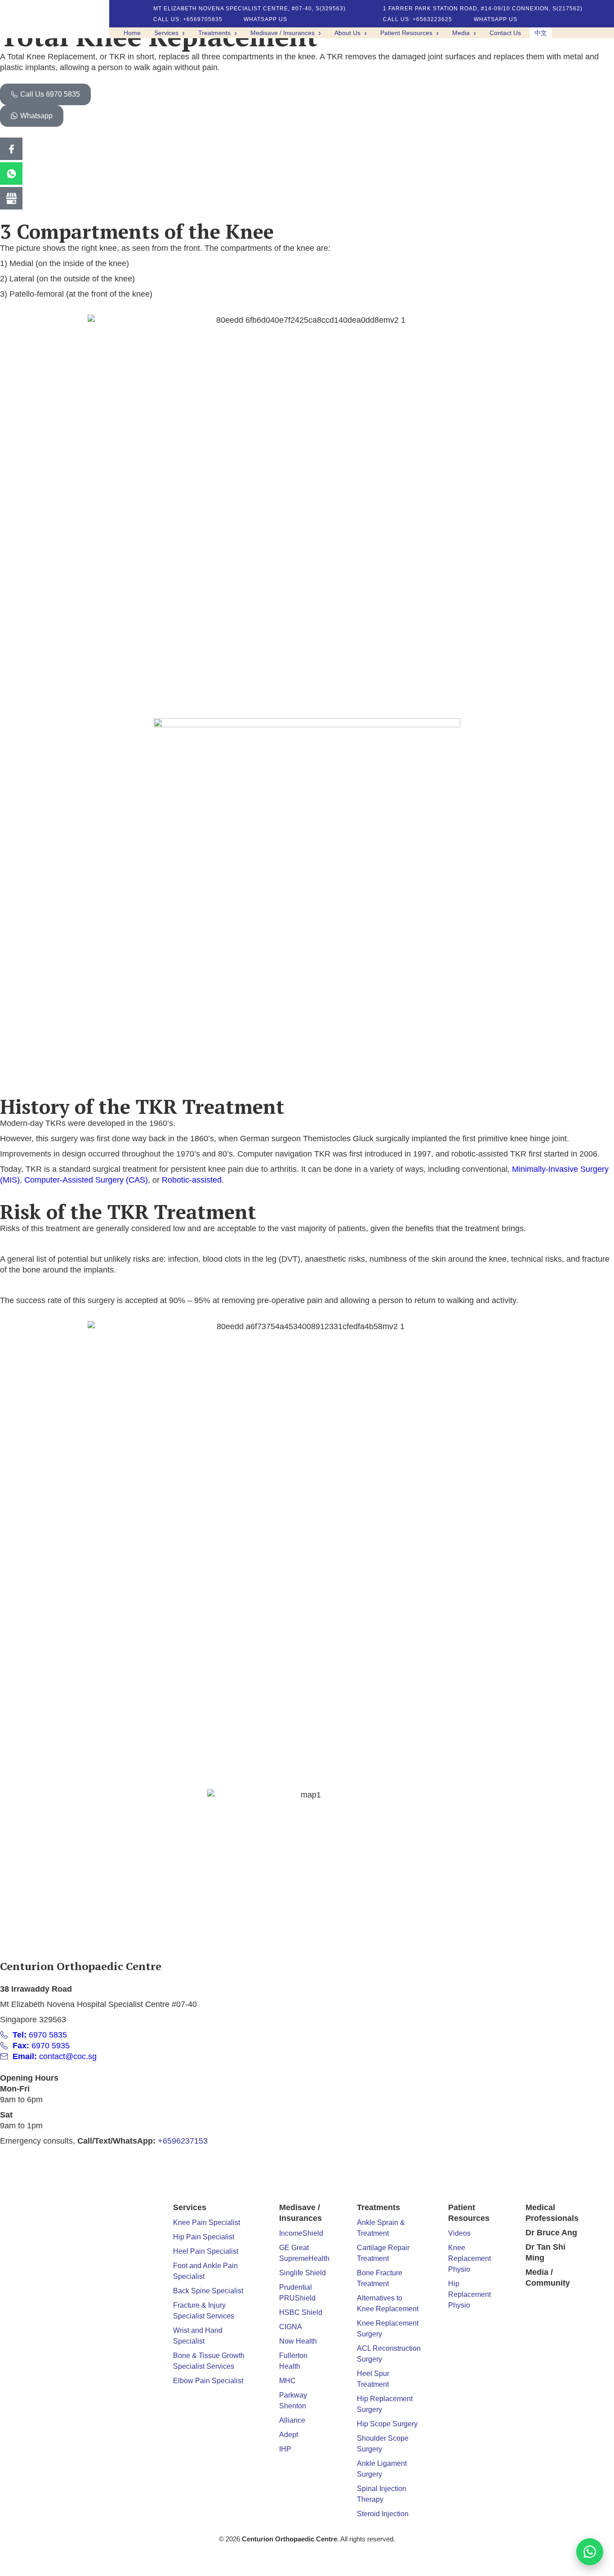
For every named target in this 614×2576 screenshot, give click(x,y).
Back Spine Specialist (208, 2291)
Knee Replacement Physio (469, 2258)
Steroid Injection (383, 2514)
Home (132, 33)
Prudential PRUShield (297, 2293)
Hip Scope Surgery (387, 2424)
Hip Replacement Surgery (385, 2404)
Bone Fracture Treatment (380, 2278)
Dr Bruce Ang (551, 2233)
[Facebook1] (11, 149)
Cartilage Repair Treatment (383, 2253)
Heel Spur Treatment (373, 2379)
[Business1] (11, 198)
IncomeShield (301, 2233)
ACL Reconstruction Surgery (389, 2354)
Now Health (298, 2341)
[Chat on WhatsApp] (590, 2552)
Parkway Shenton (293, 2400)
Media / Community (548, 2278)
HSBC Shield (301, 2312)
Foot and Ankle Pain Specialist (205, 2271)
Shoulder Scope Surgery (383, 2444)
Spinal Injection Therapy (382, 2494)
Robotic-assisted (192, 1180)
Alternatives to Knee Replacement (388, 2303)
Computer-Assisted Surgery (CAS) (86, 1180)
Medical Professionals (552, 2213)
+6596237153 (183, 2141)
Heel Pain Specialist (206, 2251)
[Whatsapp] (11, 174)
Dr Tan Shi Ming (545, 2252)
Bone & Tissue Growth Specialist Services (209, 2361)
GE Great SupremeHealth (304, 2253)
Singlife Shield (303, 2273)
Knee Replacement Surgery (388, 2329)
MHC (287, 2381)
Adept (289, 2435)
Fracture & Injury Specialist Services (204, 2311)
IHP (285, 2449)
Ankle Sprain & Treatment (381, 2228)
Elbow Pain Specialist (208, 2381)
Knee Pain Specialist (207, 2222)
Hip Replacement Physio (469, 2294)
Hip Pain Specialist (204, 2237)
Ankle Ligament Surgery (382, 2469)
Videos (459, 2233)
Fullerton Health (293, 2361)
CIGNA (291, 2327)
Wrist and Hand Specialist (198, 2336)
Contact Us (505, 33)
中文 (541, 33)
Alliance (292, 2420)
